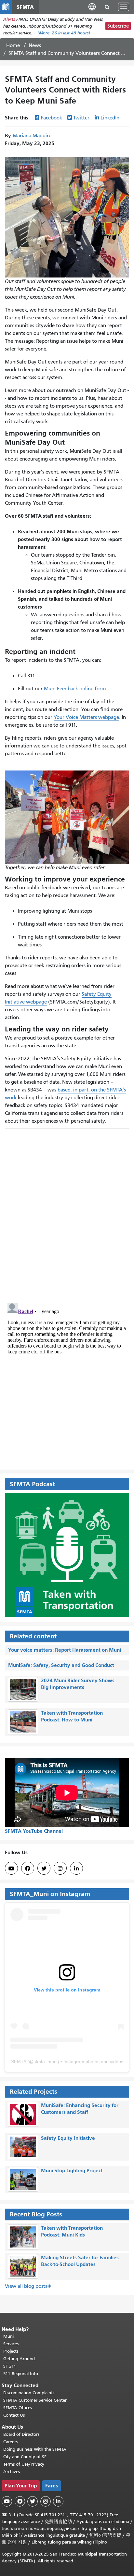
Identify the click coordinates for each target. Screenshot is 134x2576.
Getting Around (19, 2359)
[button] (92, 7)
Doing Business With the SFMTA (35, 2449)
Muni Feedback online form (75, 689)
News (35, 45)
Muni (8, 2336)
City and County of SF (25, 2457)
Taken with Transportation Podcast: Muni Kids (72, 2231)
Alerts (9, 19)
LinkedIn (110, 118)
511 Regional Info (21, 2374)
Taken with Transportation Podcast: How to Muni (72, 1716)
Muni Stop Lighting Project (72, 2170)
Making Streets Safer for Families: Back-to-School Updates (80, 2261)
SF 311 (10, 2366)
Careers (10, 2442)
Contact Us (14, 2415)
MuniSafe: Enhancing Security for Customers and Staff (80, 2109)
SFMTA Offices (18, 2408)
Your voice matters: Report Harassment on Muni (65, 1650)
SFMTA (19, 2062)
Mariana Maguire (32, 136)
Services (11, 2344)
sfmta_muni (46, 2062)
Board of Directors (21, 2434)
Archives (12, 2472)
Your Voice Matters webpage (86, 717)
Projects (11, 2351)
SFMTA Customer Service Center (35, 2400)
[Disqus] (67, 1213)
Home (13, 45)
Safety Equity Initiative (68, 2138)
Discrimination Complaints (29, 2393)
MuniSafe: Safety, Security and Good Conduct (61, 1665)
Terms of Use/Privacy (24, 2464)
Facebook (51, 118)
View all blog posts (26, 2286)
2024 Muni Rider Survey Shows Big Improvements (78, 1684)
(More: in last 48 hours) (64, 33)
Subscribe (118, 26)
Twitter (81, 118)
